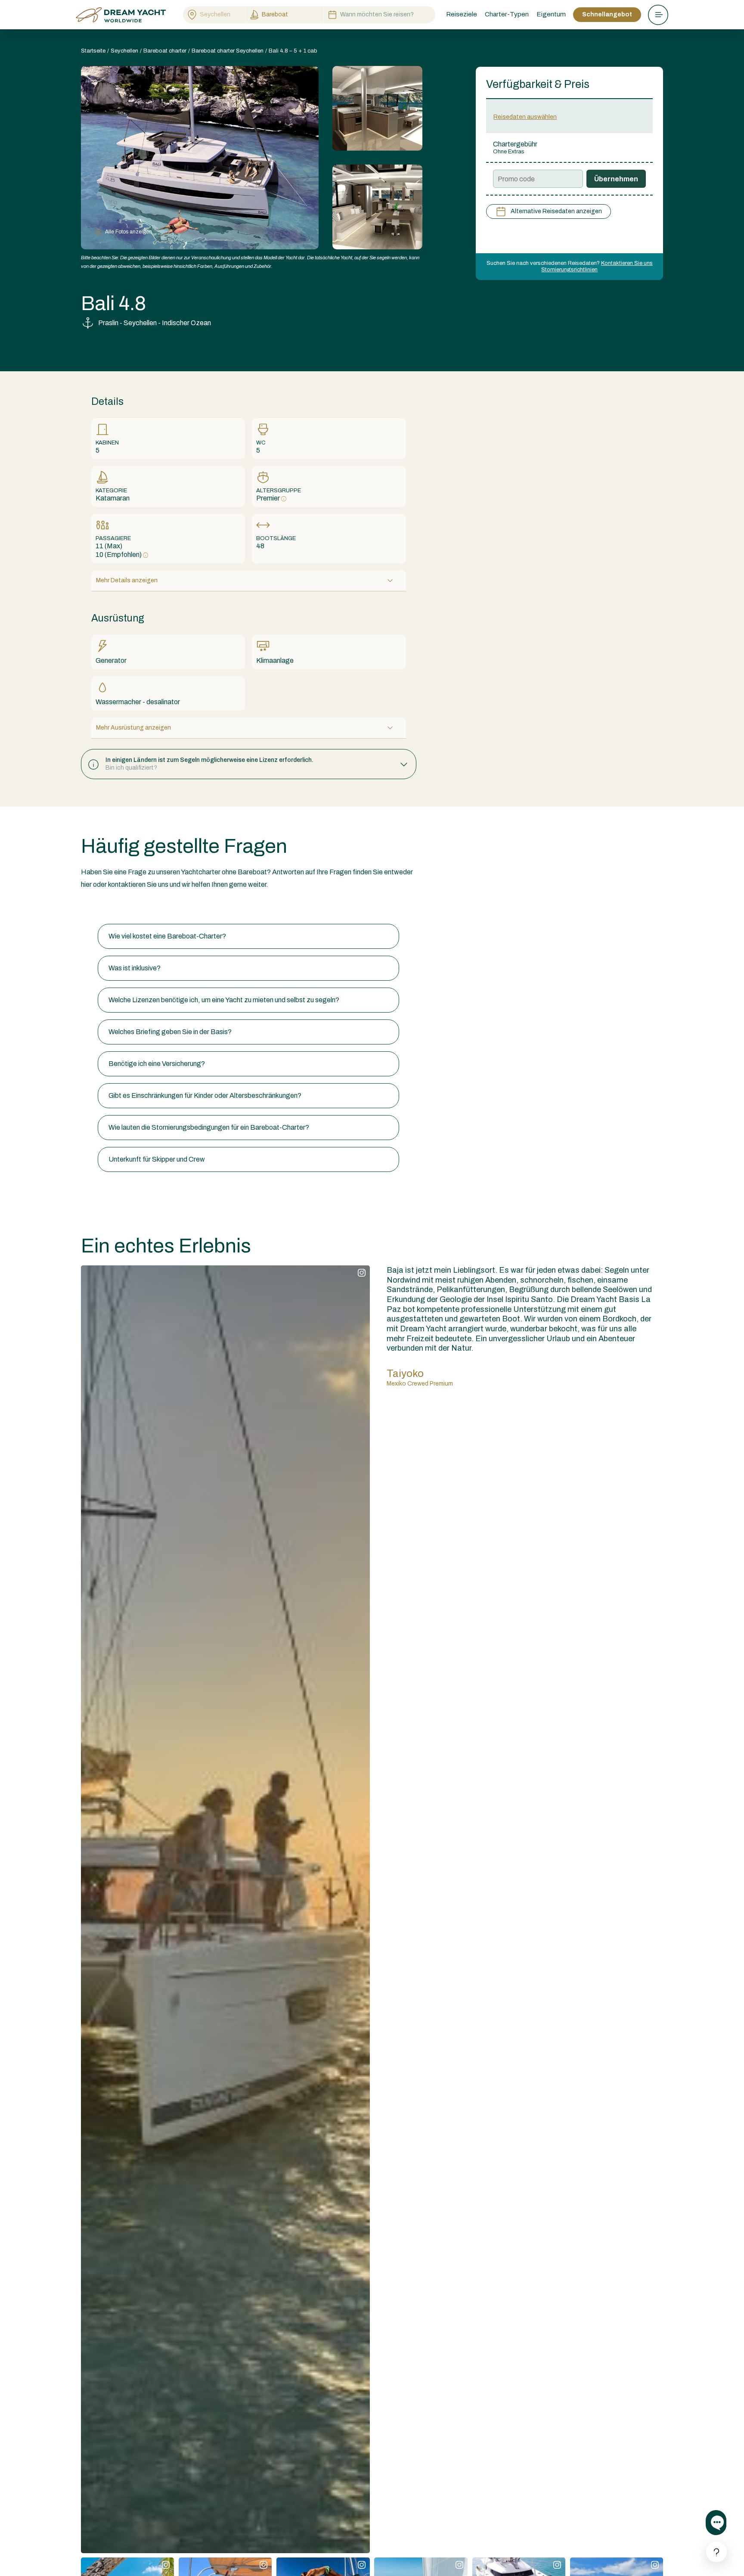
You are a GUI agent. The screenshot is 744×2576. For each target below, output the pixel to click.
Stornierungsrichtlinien (569, 270)
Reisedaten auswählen (525, 117)
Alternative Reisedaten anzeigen (556, 211)
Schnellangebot (607, 14)
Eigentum (551, 14)
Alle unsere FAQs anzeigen (121, 907)
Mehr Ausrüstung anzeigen (133, 728)
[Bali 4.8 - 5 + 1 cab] (377, 108)
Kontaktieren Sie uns (627, 263)
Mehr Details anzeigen (127, 580)
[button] (249, 764)
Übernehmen (616, 179)
